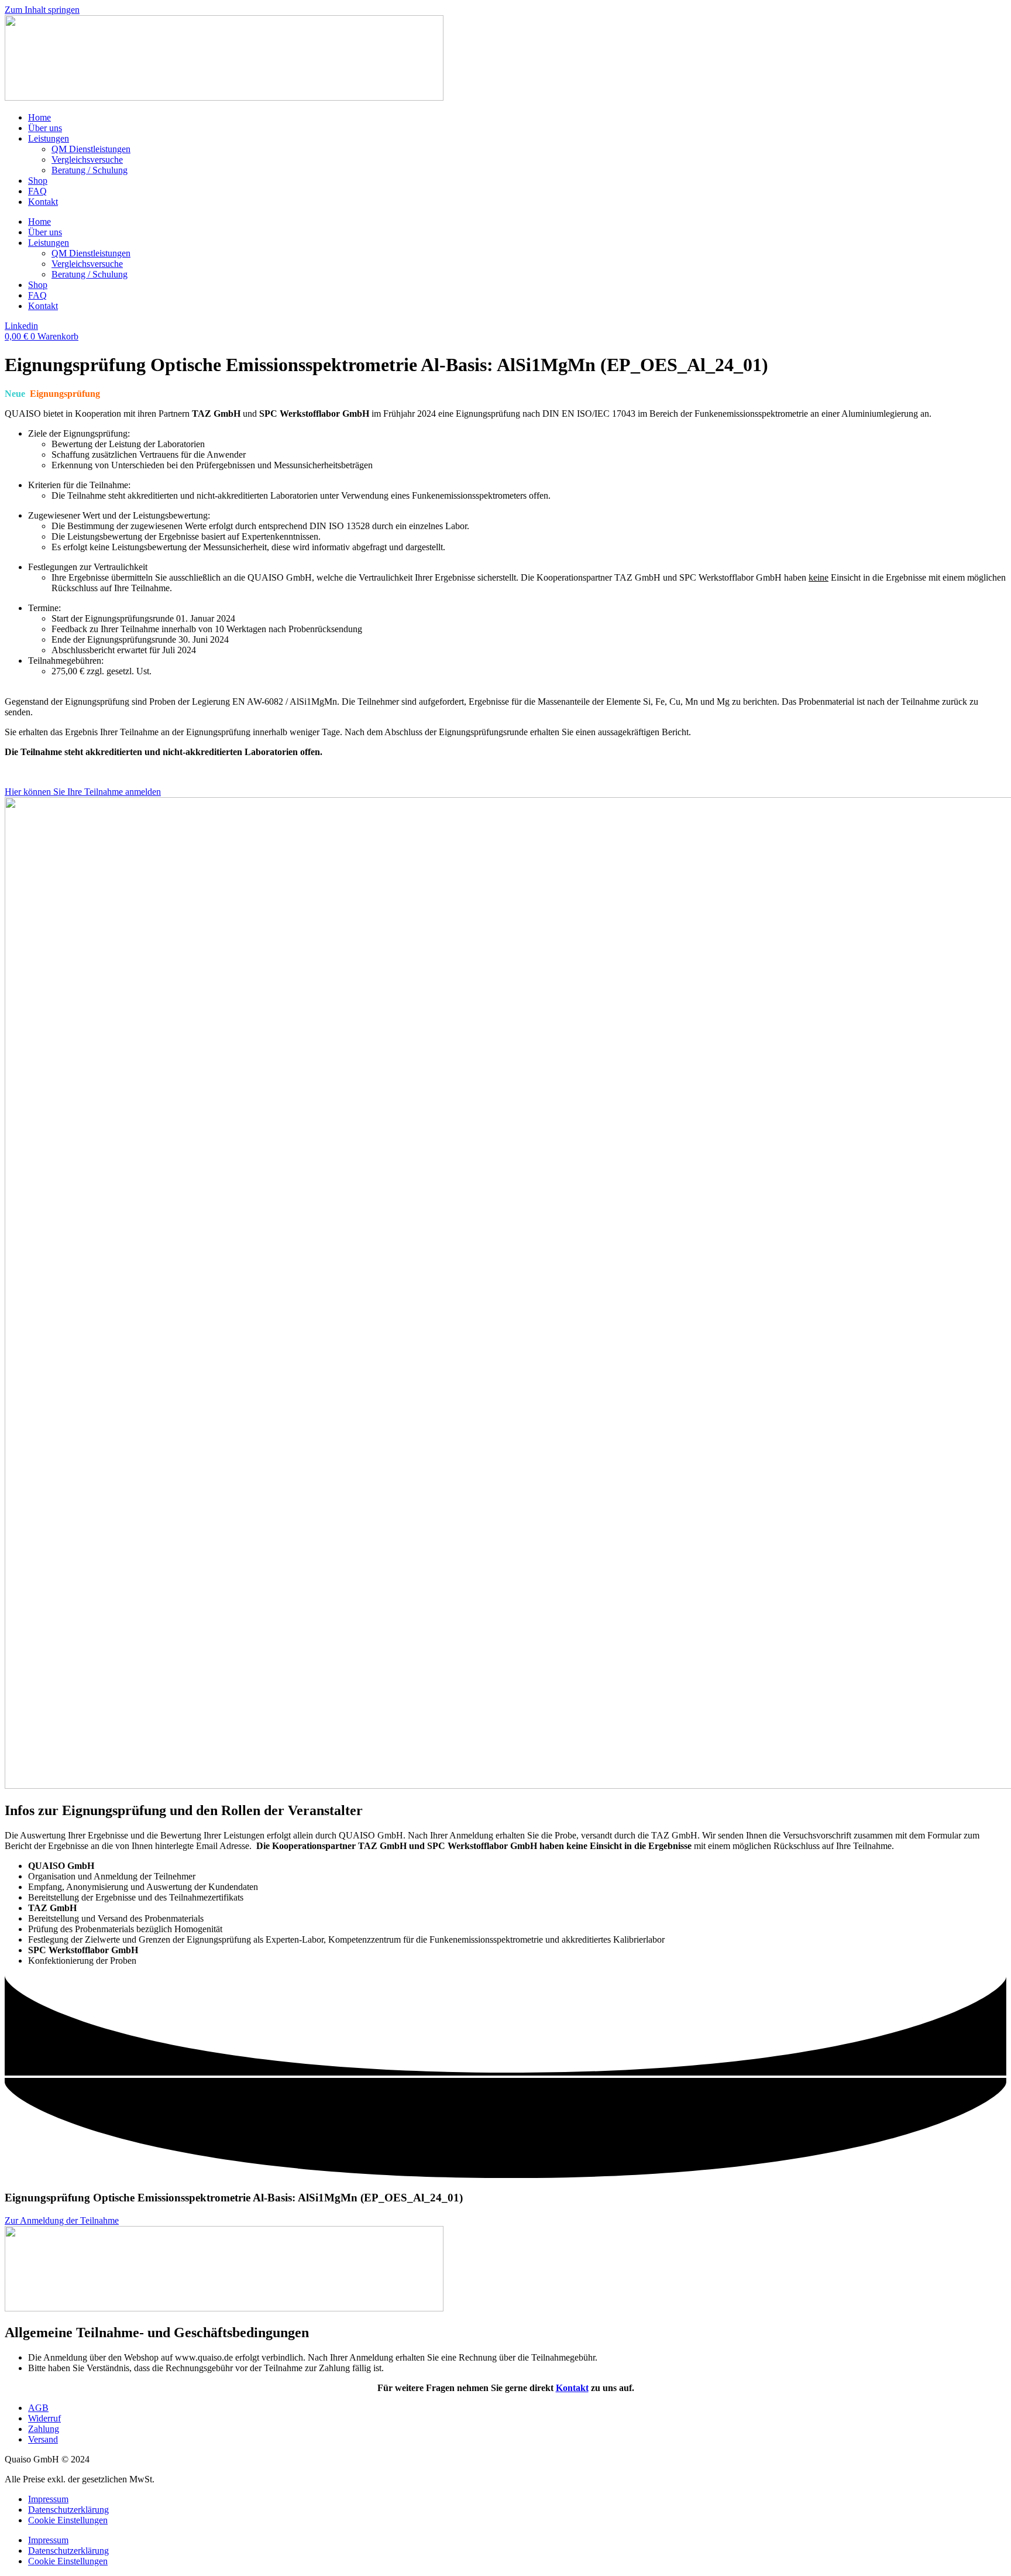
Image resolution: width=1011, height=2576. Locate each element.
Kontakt (43, 202)
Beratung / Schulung (90, 170)
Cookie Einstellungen (68, 2520)
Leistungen (49, 138)
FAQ (37, 191)
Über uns (45, 128)
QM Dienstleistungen (91, 149)
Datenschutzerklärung (68, 2510)
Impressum (48, 2499)
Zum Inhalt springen (42, 10)
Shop (38, 181)
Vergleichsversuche (87, 160)
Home (39, 117)
